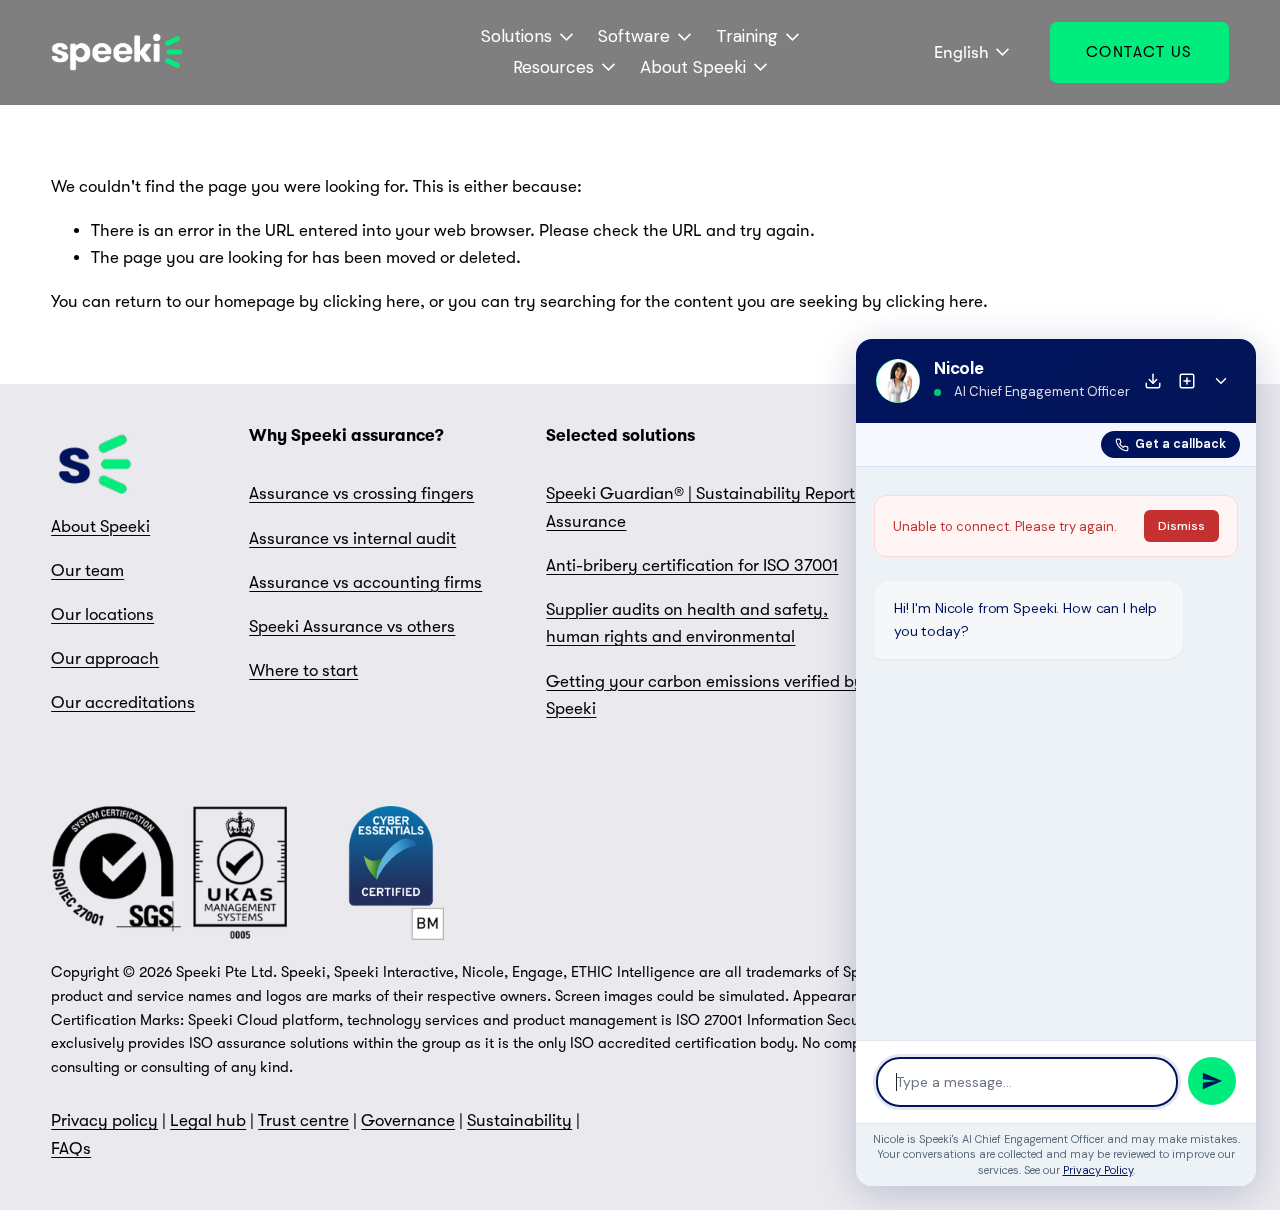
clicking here (371, 301)
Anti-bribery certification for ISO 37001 (692, 565)
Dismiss (1181, 526)
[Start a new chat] (1187, 381)
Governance (408, 1120)
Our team (87, 570)
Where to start (303, 670)
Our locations (102, 614)
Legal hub (208, 1120)
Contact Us (1139, 52)
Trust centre (303, 1120)
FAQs (71, 1148)
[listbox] (959, 52)
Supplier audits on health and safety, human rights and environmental (687, 623)
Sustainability (519, 1120)
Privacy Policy (1098, 1170)
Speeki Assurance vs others (352, 626)
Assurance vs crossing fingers (361, 493)
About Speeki (100, 526)
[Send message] (1212, 1081)
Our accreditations (123, 702)
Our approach (105, 658)
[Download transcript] (1153, 381)
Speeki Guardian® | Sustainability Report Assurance (700, 507)
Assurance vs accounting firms (365, 582)
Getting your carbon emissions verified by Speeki (705, 695)
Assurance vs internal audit (352, 538)
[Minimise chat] (1221, 381)
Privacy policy (104, 1120)
